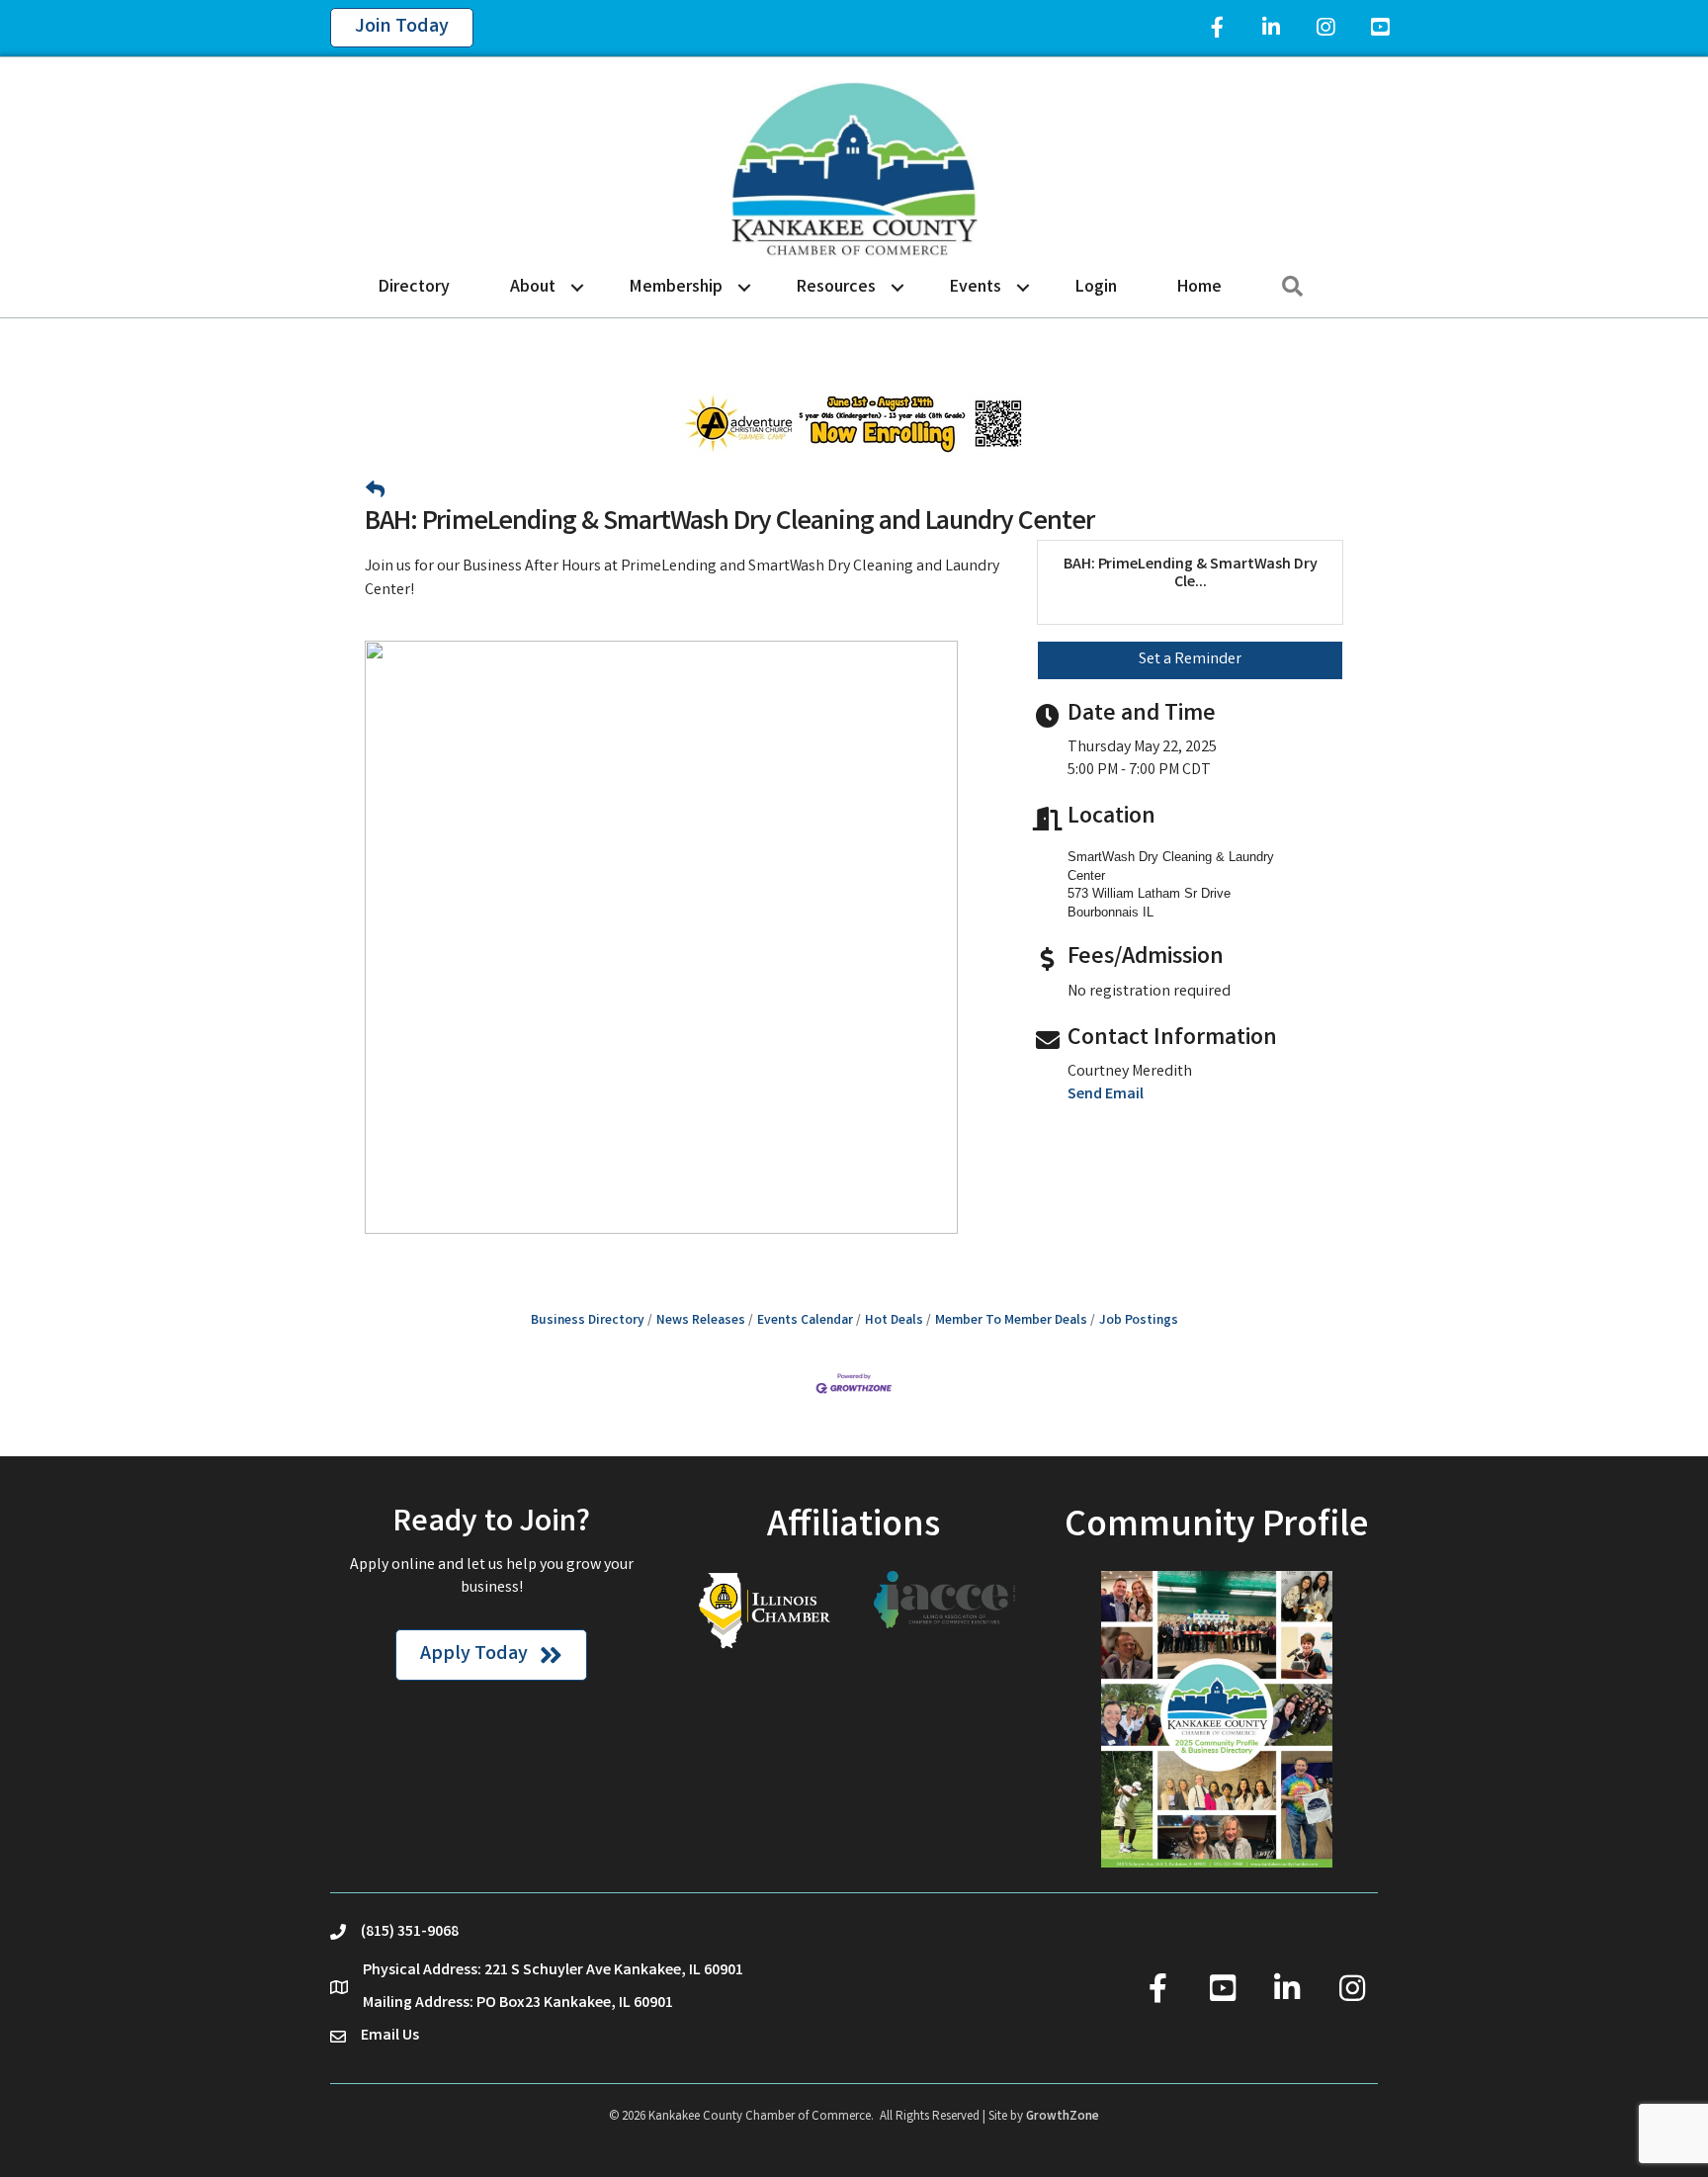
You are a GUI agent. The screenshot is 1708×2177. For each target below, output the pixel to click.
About (533, 288)
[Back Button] (375, 493)
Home (1199, 288)
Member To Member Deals (1011, 1321)
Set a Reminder (1190, 660)
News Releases (701, 1321)
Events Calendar (805, 1321)
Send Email (1106, 1095)
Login (1096, 288)
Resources (836, 288)
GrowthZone (1063, 2117)
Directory (414, 288)
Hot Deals (894, 1321)
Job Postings (1139, 1321)
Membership (676, 288)
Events (976, 288)
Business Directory (588, 1321)
